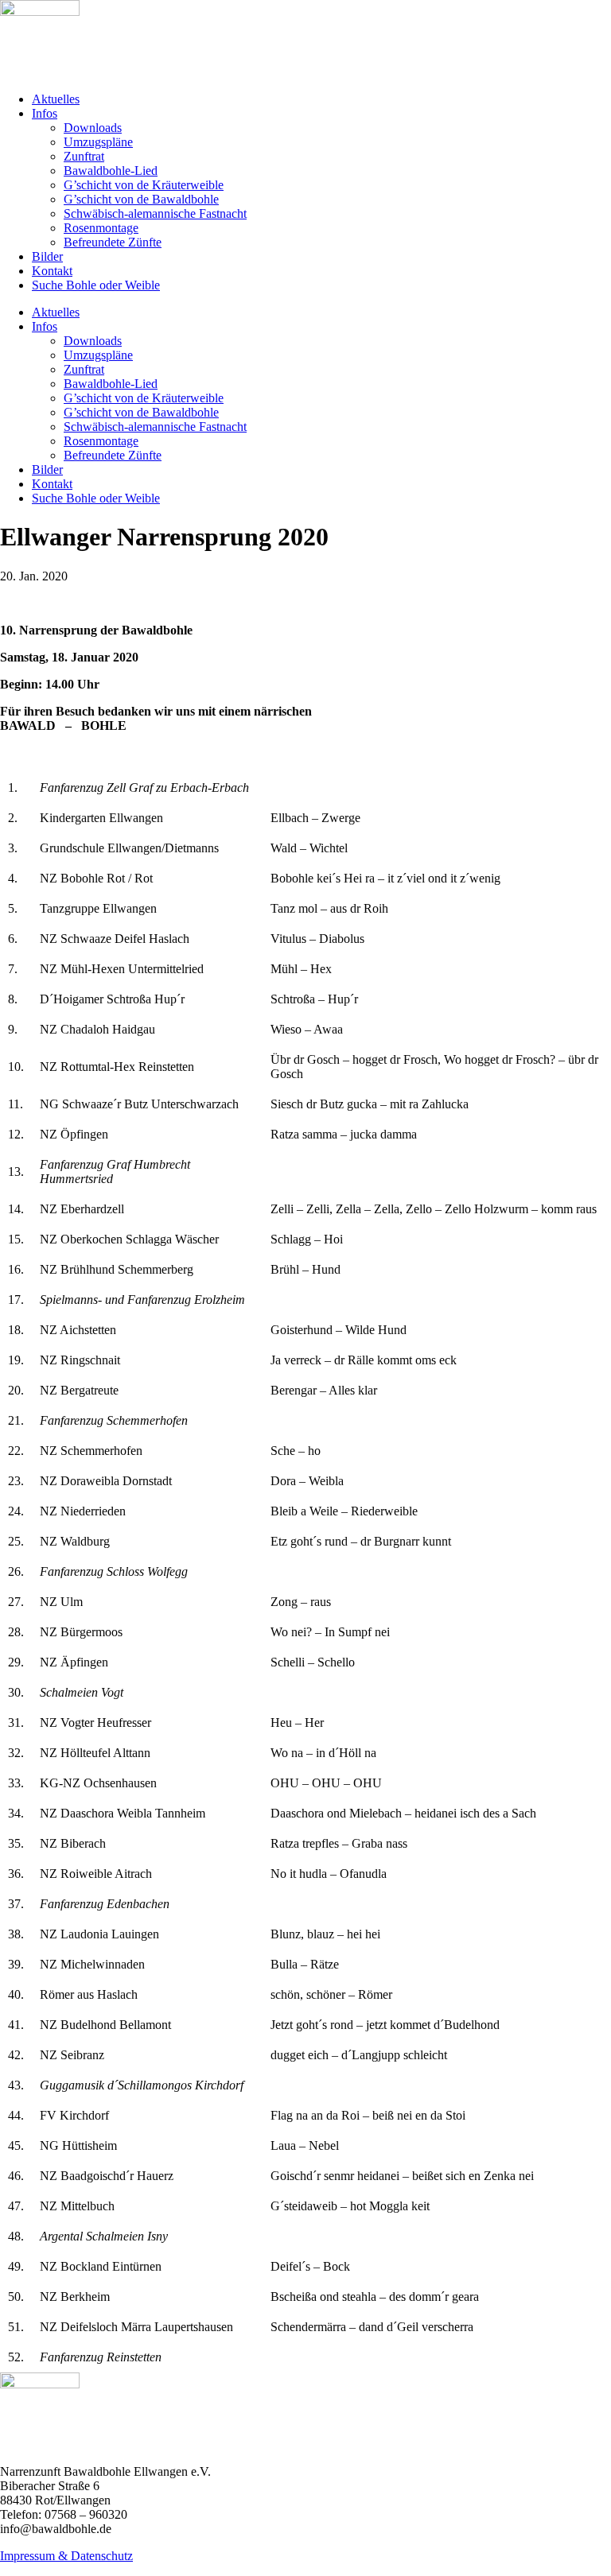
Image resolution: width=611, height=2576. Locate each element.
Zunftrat (84, 156)
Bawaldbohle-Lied (111, 171)
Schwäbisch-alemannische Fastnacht (155, 213)
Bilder (47, 256)
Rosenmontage (101, 228)
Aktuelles (56, 99)
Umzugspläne (98, 142)
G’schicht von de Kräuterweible (144, 185)
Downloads (93, 128)
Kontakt (52, 271)
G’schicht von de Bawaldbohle (141, 199)
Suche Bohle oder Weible (96, 285)
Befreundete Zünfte (113, 242)
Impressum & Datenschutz (66, 2556)
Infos (45, 113)
